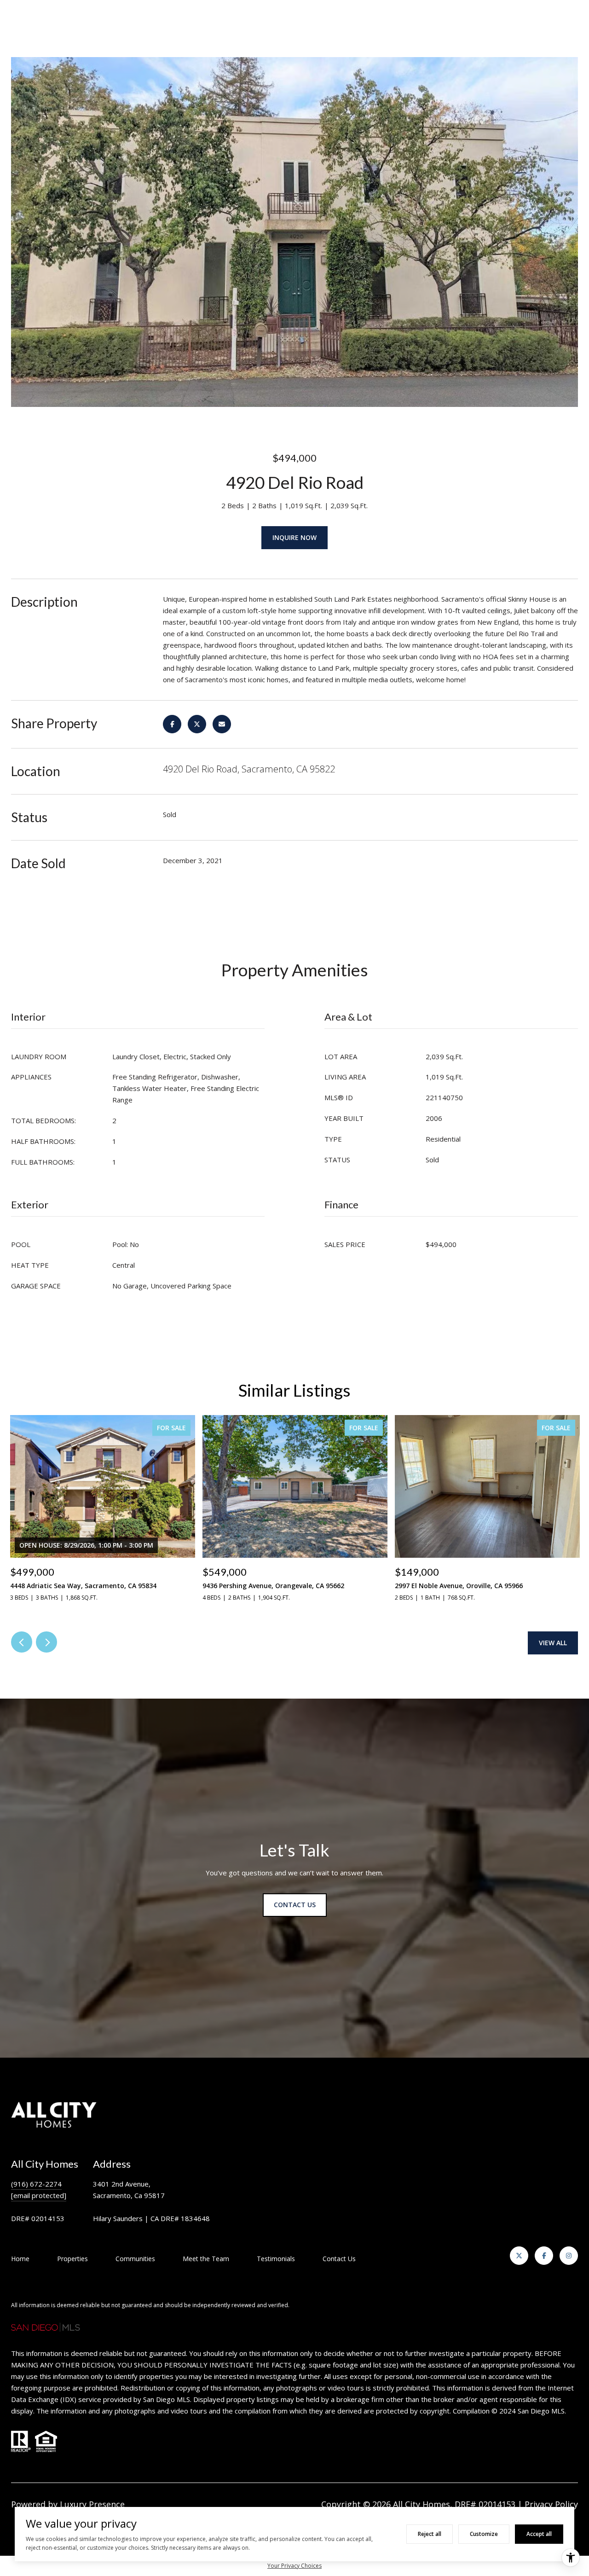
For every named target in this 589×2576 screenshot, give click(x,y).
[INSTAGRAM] (569, 2256)
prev (22, 1642)
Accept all (539, 2534)
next (46, 1642)
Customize (484, 2534)
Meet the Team (206, 2259)
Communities (135, 2259)
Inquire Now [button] (294, 537)
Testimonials (276, 2259)
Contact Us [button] (295, 1905)
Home (20, 2259)
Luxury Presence (92, 2504)
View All (553, 1643)
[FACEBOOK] (544, 2256)
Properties (72, 2259)
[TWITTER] (519, 2256)
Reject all (430, 2534)
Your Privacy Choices (294, 2566)
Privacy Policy (551, 2504)
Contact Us (339, 2259)
